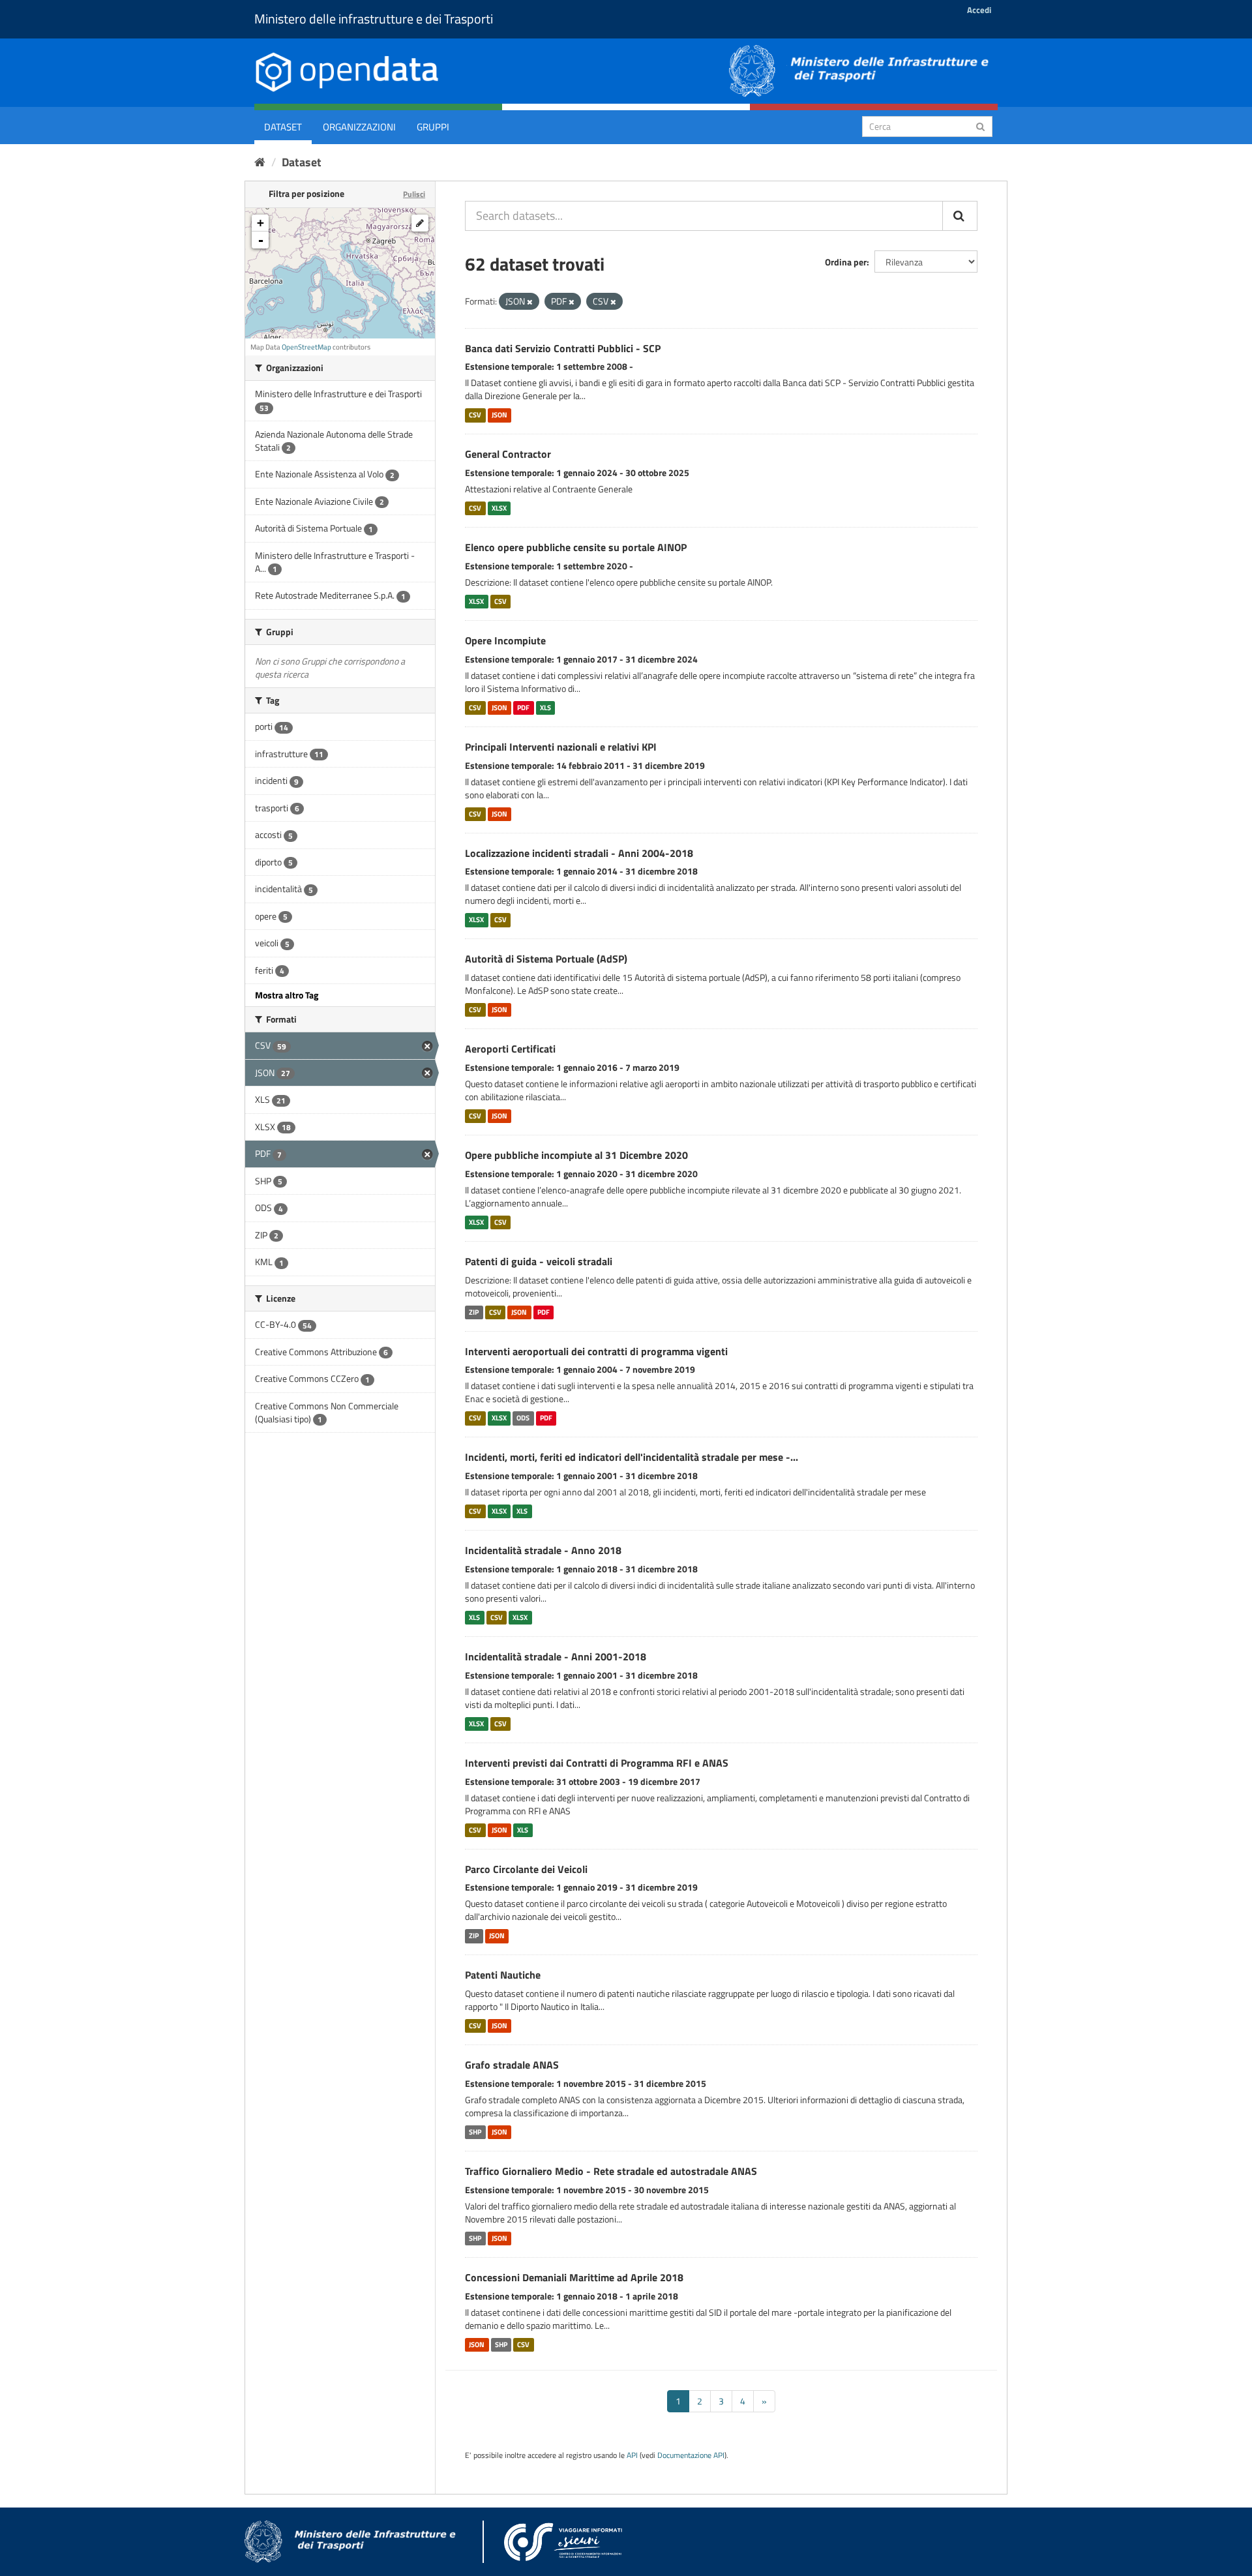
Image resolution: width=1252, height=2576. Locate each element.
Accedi (979, 10)
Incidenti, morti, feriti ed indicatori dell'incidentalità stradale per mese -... (632, 1457)
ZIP (474, 1312)
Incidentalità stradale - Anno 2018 (543, 1550)
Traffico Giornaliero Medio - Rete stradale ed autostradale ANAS (611, 2171)
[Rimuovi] (530, 302)
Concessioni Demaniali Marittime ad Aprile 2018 (574, 2277)
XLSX (499, 508)
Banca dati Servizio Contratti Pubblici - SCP (563, 348)
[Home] (260, 162)
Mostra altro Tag (287, 995)
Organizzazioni (359, 127)
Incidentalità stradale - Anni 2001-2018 (556, 1656)
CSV (475, 415)
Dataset (283, 127)
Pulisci (414, 194)
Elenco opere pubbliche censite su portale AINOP (576, 547)
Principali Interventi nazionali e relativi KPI (561, 747)
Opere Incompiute (505, 640)
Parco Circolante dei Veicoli (526, 1869)
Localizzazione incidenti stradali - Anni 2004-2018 (579, 853)
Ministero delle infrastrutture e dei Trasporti (374, 19)
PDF (523, 708)
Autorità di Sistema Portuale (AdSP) (546, 959)
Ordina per (846, 262)
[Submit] (980, 126)
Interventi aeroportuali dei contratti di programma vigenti (596, 1351)
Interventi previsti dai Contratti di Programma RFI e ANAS (597, 1763)
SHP (475, 2132)
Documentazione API (691, 2455)
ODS (523, 1418)
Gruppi (433, 127)
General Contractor (508, 454)
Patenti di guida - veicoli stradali (539, 1261)
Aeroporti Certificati (510, 1049)
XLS (545, 708)
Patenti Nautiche (503, 1975)
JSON (499, 415)
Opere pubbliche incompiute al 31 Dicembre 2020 (576, 1155)
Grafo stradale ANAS (512, 2065)
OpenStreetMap (306, 347)
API (632, 2455)
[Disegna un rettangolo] (420, 223)
